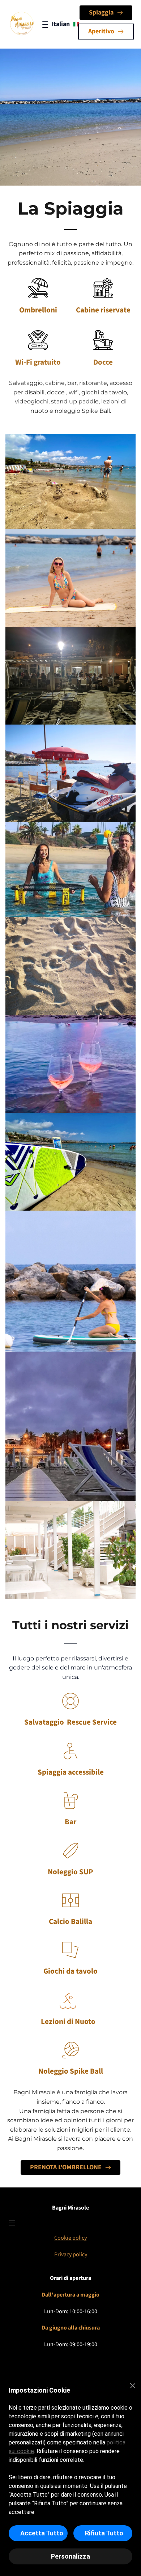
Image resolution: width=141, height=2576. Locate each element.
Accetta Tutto (42, 2533)
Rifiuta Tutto (104, 2533)
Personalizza (70, 2556)
